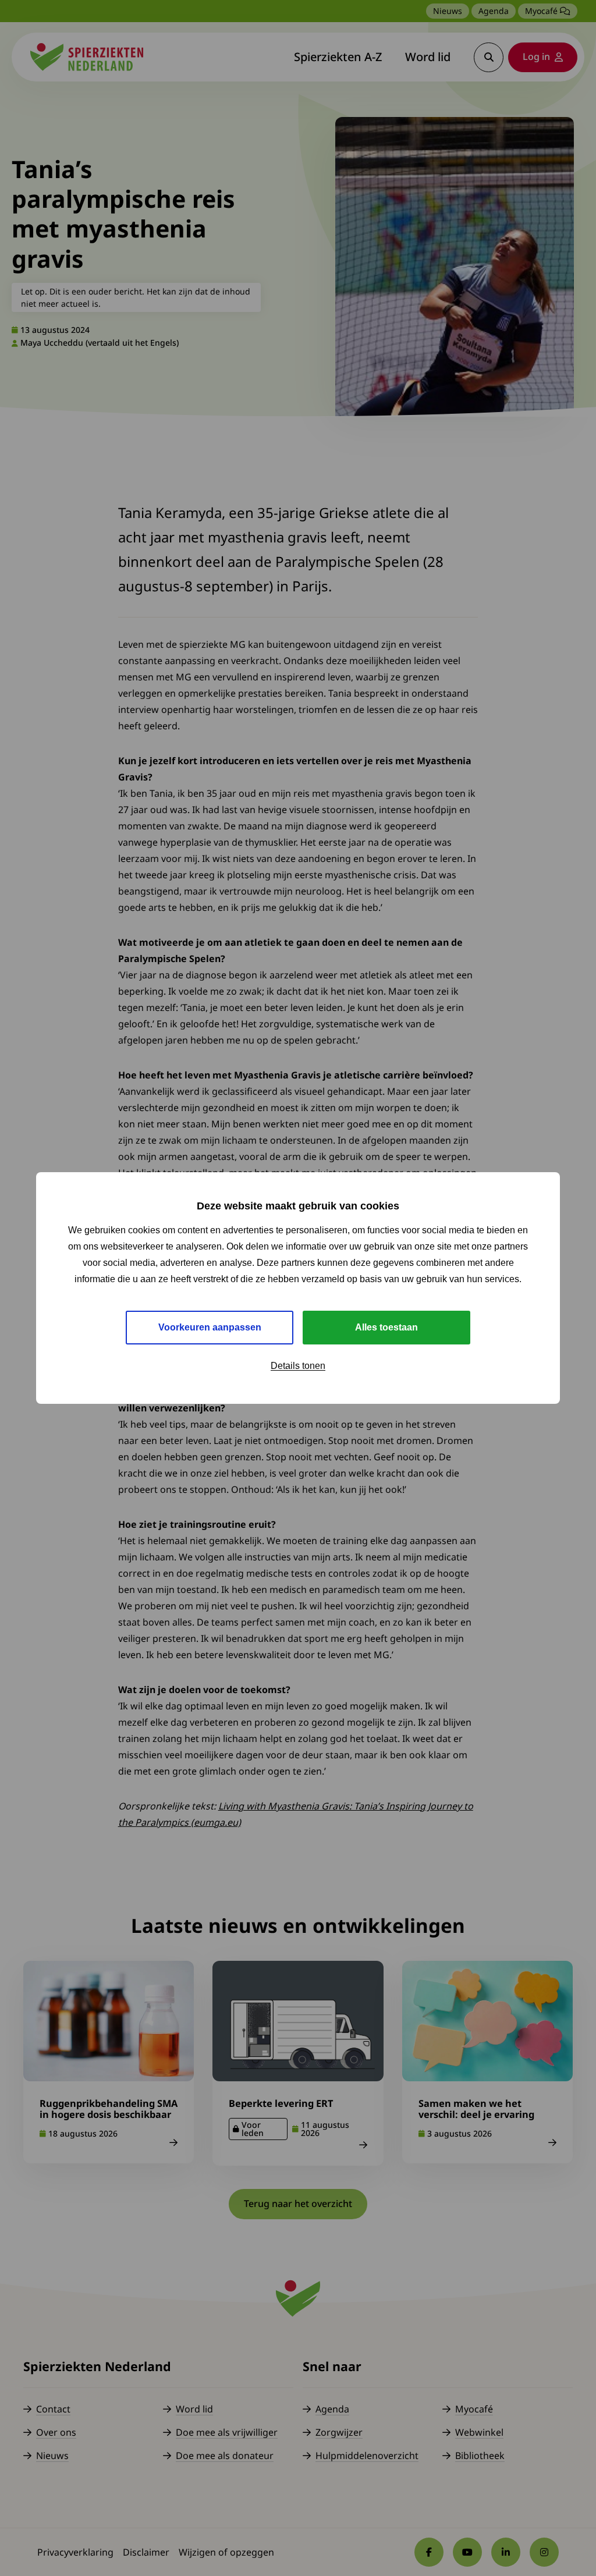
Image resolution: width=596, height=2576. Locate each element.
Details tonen (298, 1366)
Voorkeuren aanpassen (210, 1327)
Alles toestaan (386, 1327)
